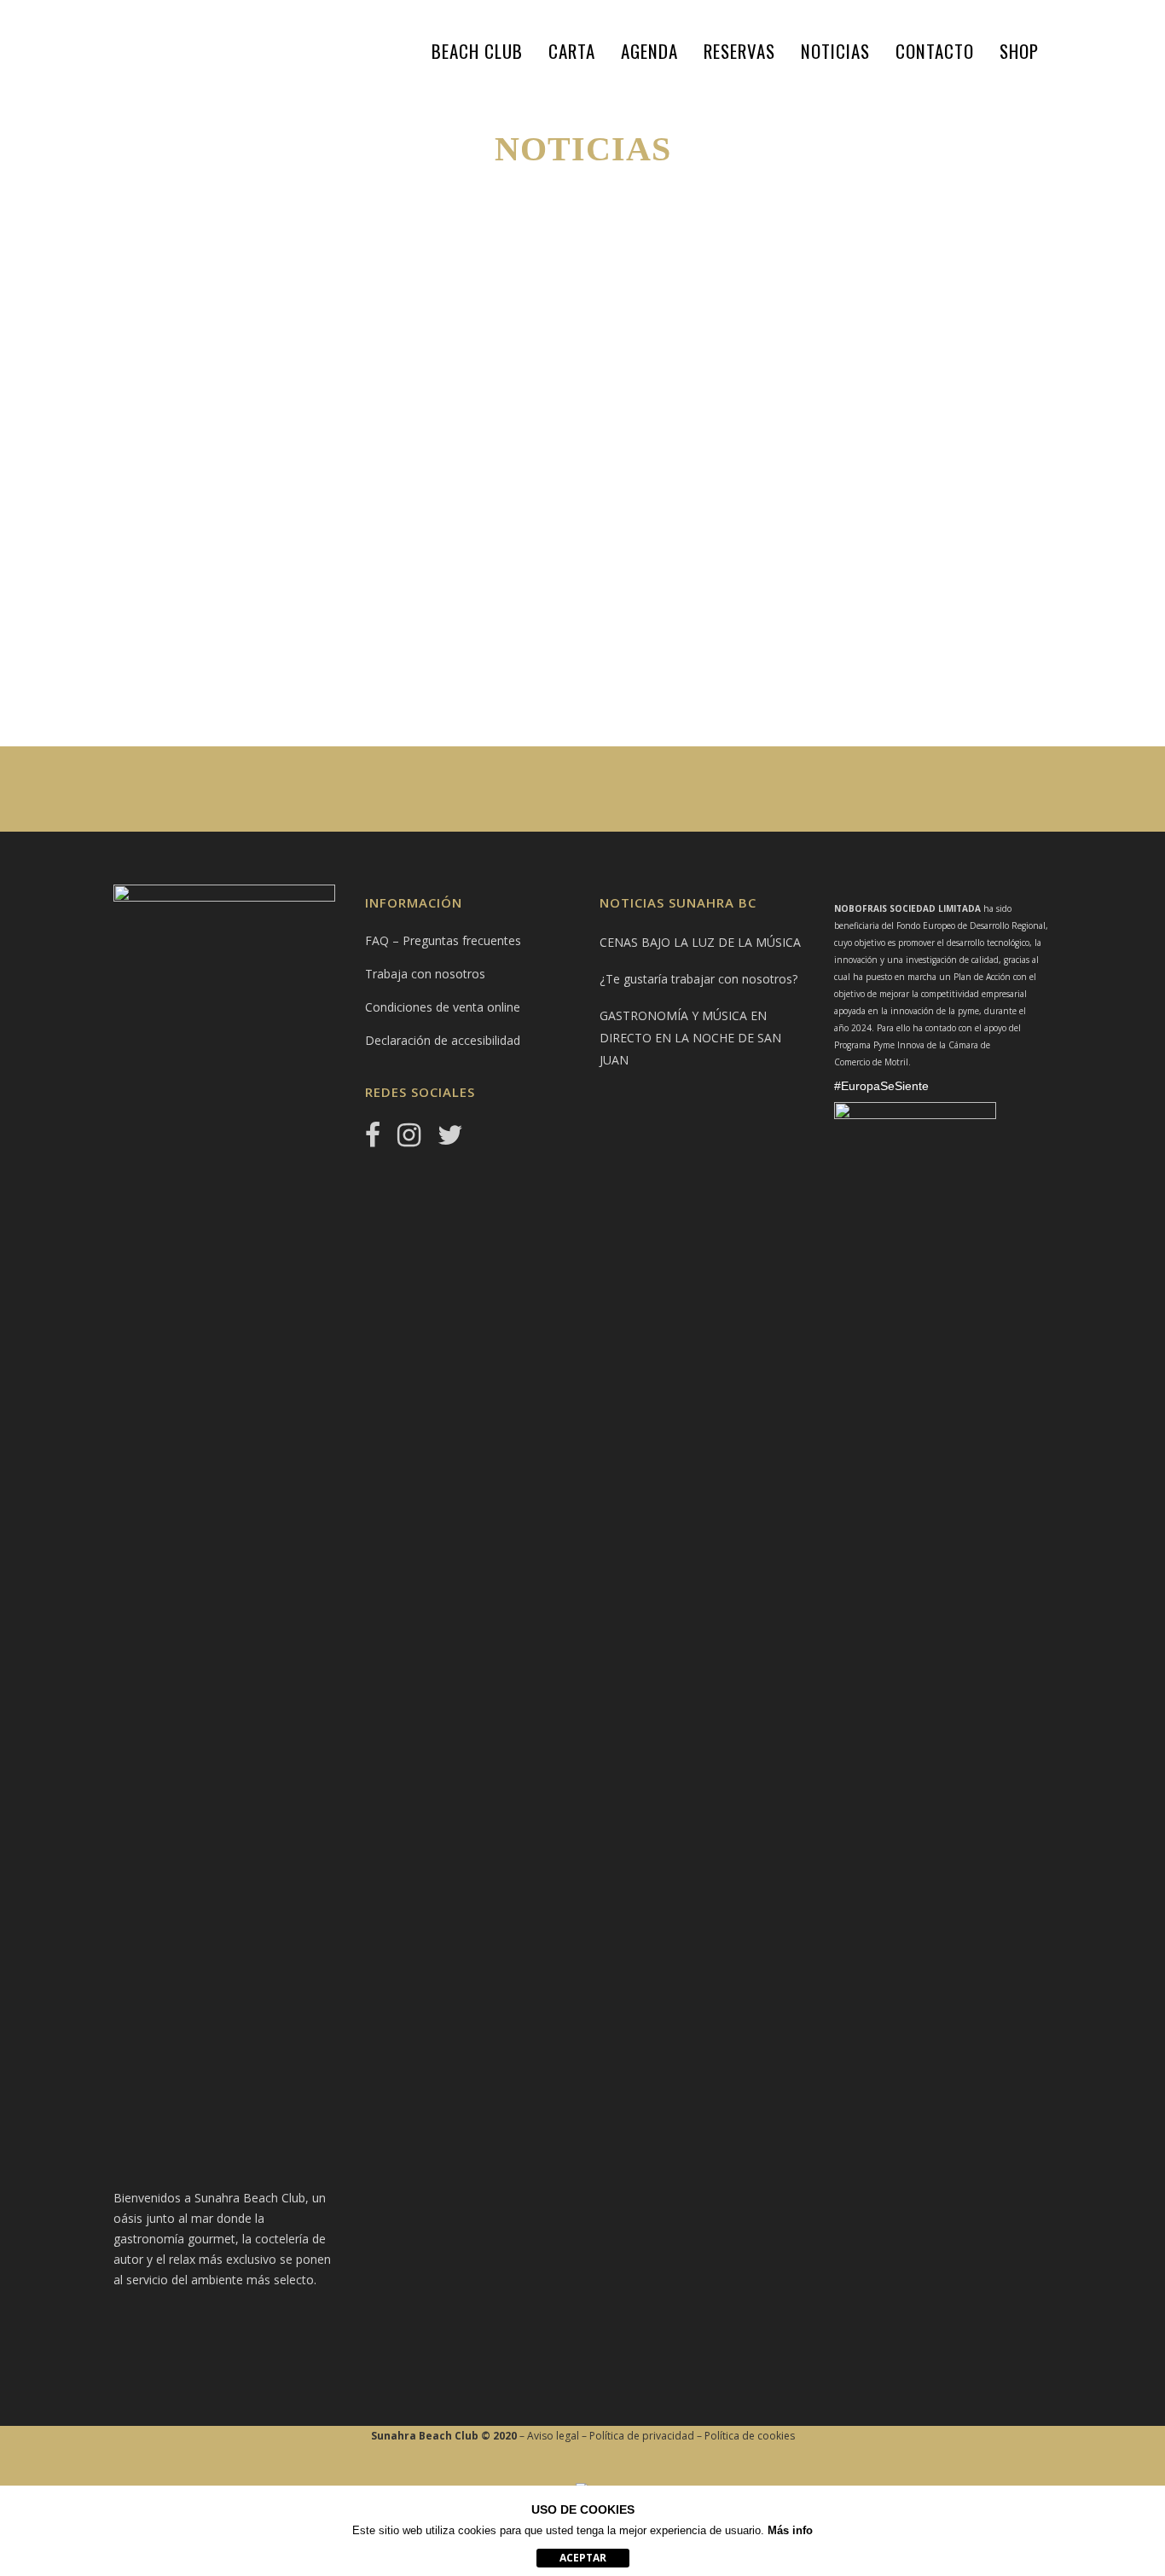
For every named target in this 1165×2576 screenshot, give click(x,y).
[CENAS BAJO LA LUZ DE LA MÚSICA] (259, 339)
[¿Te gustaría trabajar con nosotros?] (551, 339)
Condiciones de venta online (443, 1007)
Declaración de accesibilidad (443, 1040)
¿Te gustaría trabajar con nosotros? (698, 979)
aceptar (583, 2558)
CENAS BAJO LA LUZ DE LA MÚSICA (253, 445)
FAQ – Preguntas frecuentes (443, 940)
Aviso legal (553, 2436)
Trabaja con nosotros (425, 974)
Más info (790, 2530)
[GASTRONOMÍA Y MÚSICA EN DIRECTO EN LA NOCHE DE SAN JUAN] (843, 339)
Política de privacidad (642, 2436)
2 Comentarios (862, 673)
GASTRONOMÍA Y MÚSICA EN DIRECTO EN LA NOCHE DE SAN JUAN (690, 1038)
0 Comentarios (310, 653)
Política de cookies (750, 2436)
